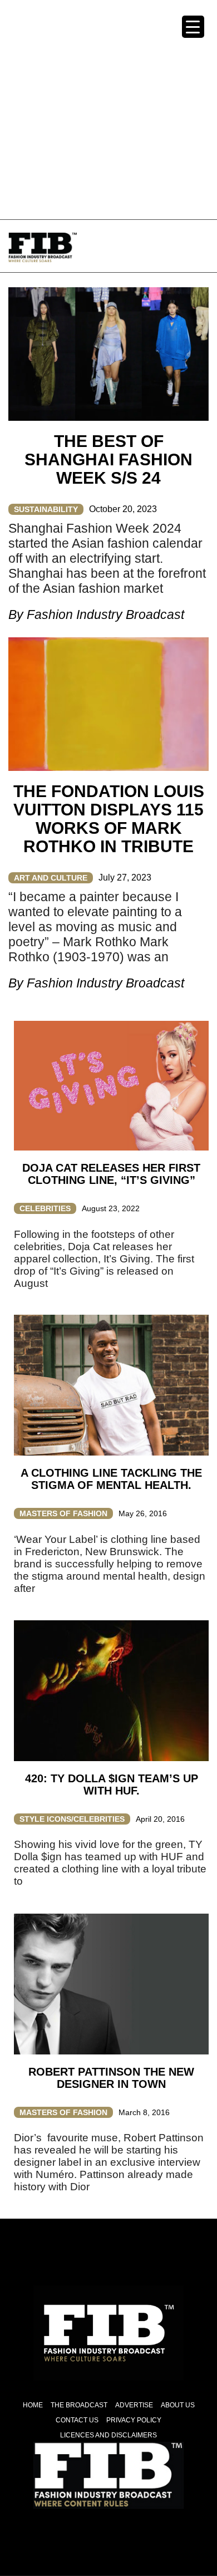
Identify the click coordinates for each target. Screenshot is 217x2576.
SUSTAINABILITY (46, 509)
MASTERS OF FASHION (63, 1513)
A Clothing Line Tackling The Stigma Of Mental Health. (111, 1479)
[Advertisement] (108, 109)
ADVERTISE (134, 2405)
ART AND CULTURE (51, 878)
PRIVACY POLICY (134, 2420)
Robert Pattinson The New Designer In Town (111, 2078)
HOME (33, 2405)
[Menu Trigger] (193, 27)
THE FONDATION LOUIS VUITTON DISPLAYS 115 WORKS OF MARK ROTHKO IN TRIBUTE (109, 819)
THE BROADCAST (79, 2405)
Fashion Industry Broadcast (105, 614)
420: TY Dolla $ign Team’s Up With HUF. (112, 1784)
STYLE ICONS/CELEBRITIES (72, 1819)
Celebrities (45, 1208)
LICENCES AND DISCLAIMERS (108, 2435)
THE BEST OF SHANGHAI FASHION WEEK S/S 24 (108, 459)
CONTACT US (77, 2420)
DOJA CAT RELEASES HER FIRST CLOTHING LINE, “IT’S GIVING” (111, 1174)
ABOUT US (178, 2405)
